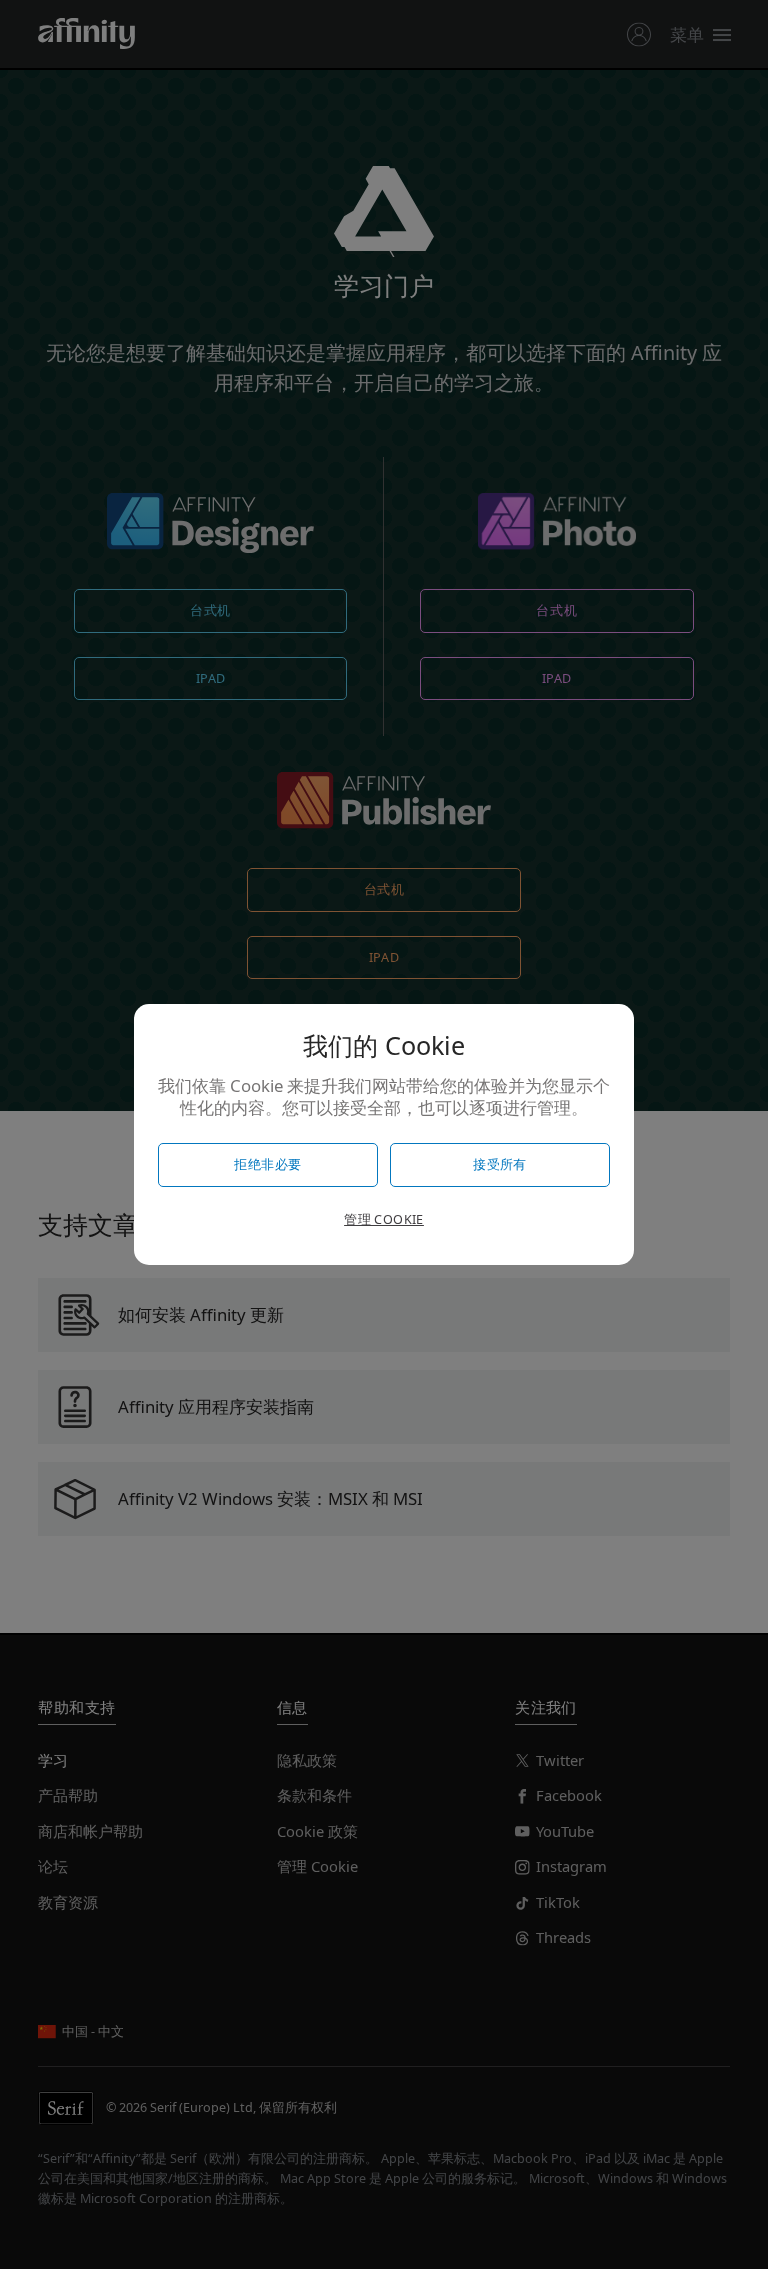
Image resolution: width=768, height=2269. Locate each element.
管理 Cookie (384, 1219)
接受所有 (500, 1164)
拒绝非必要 (267, 1164)
